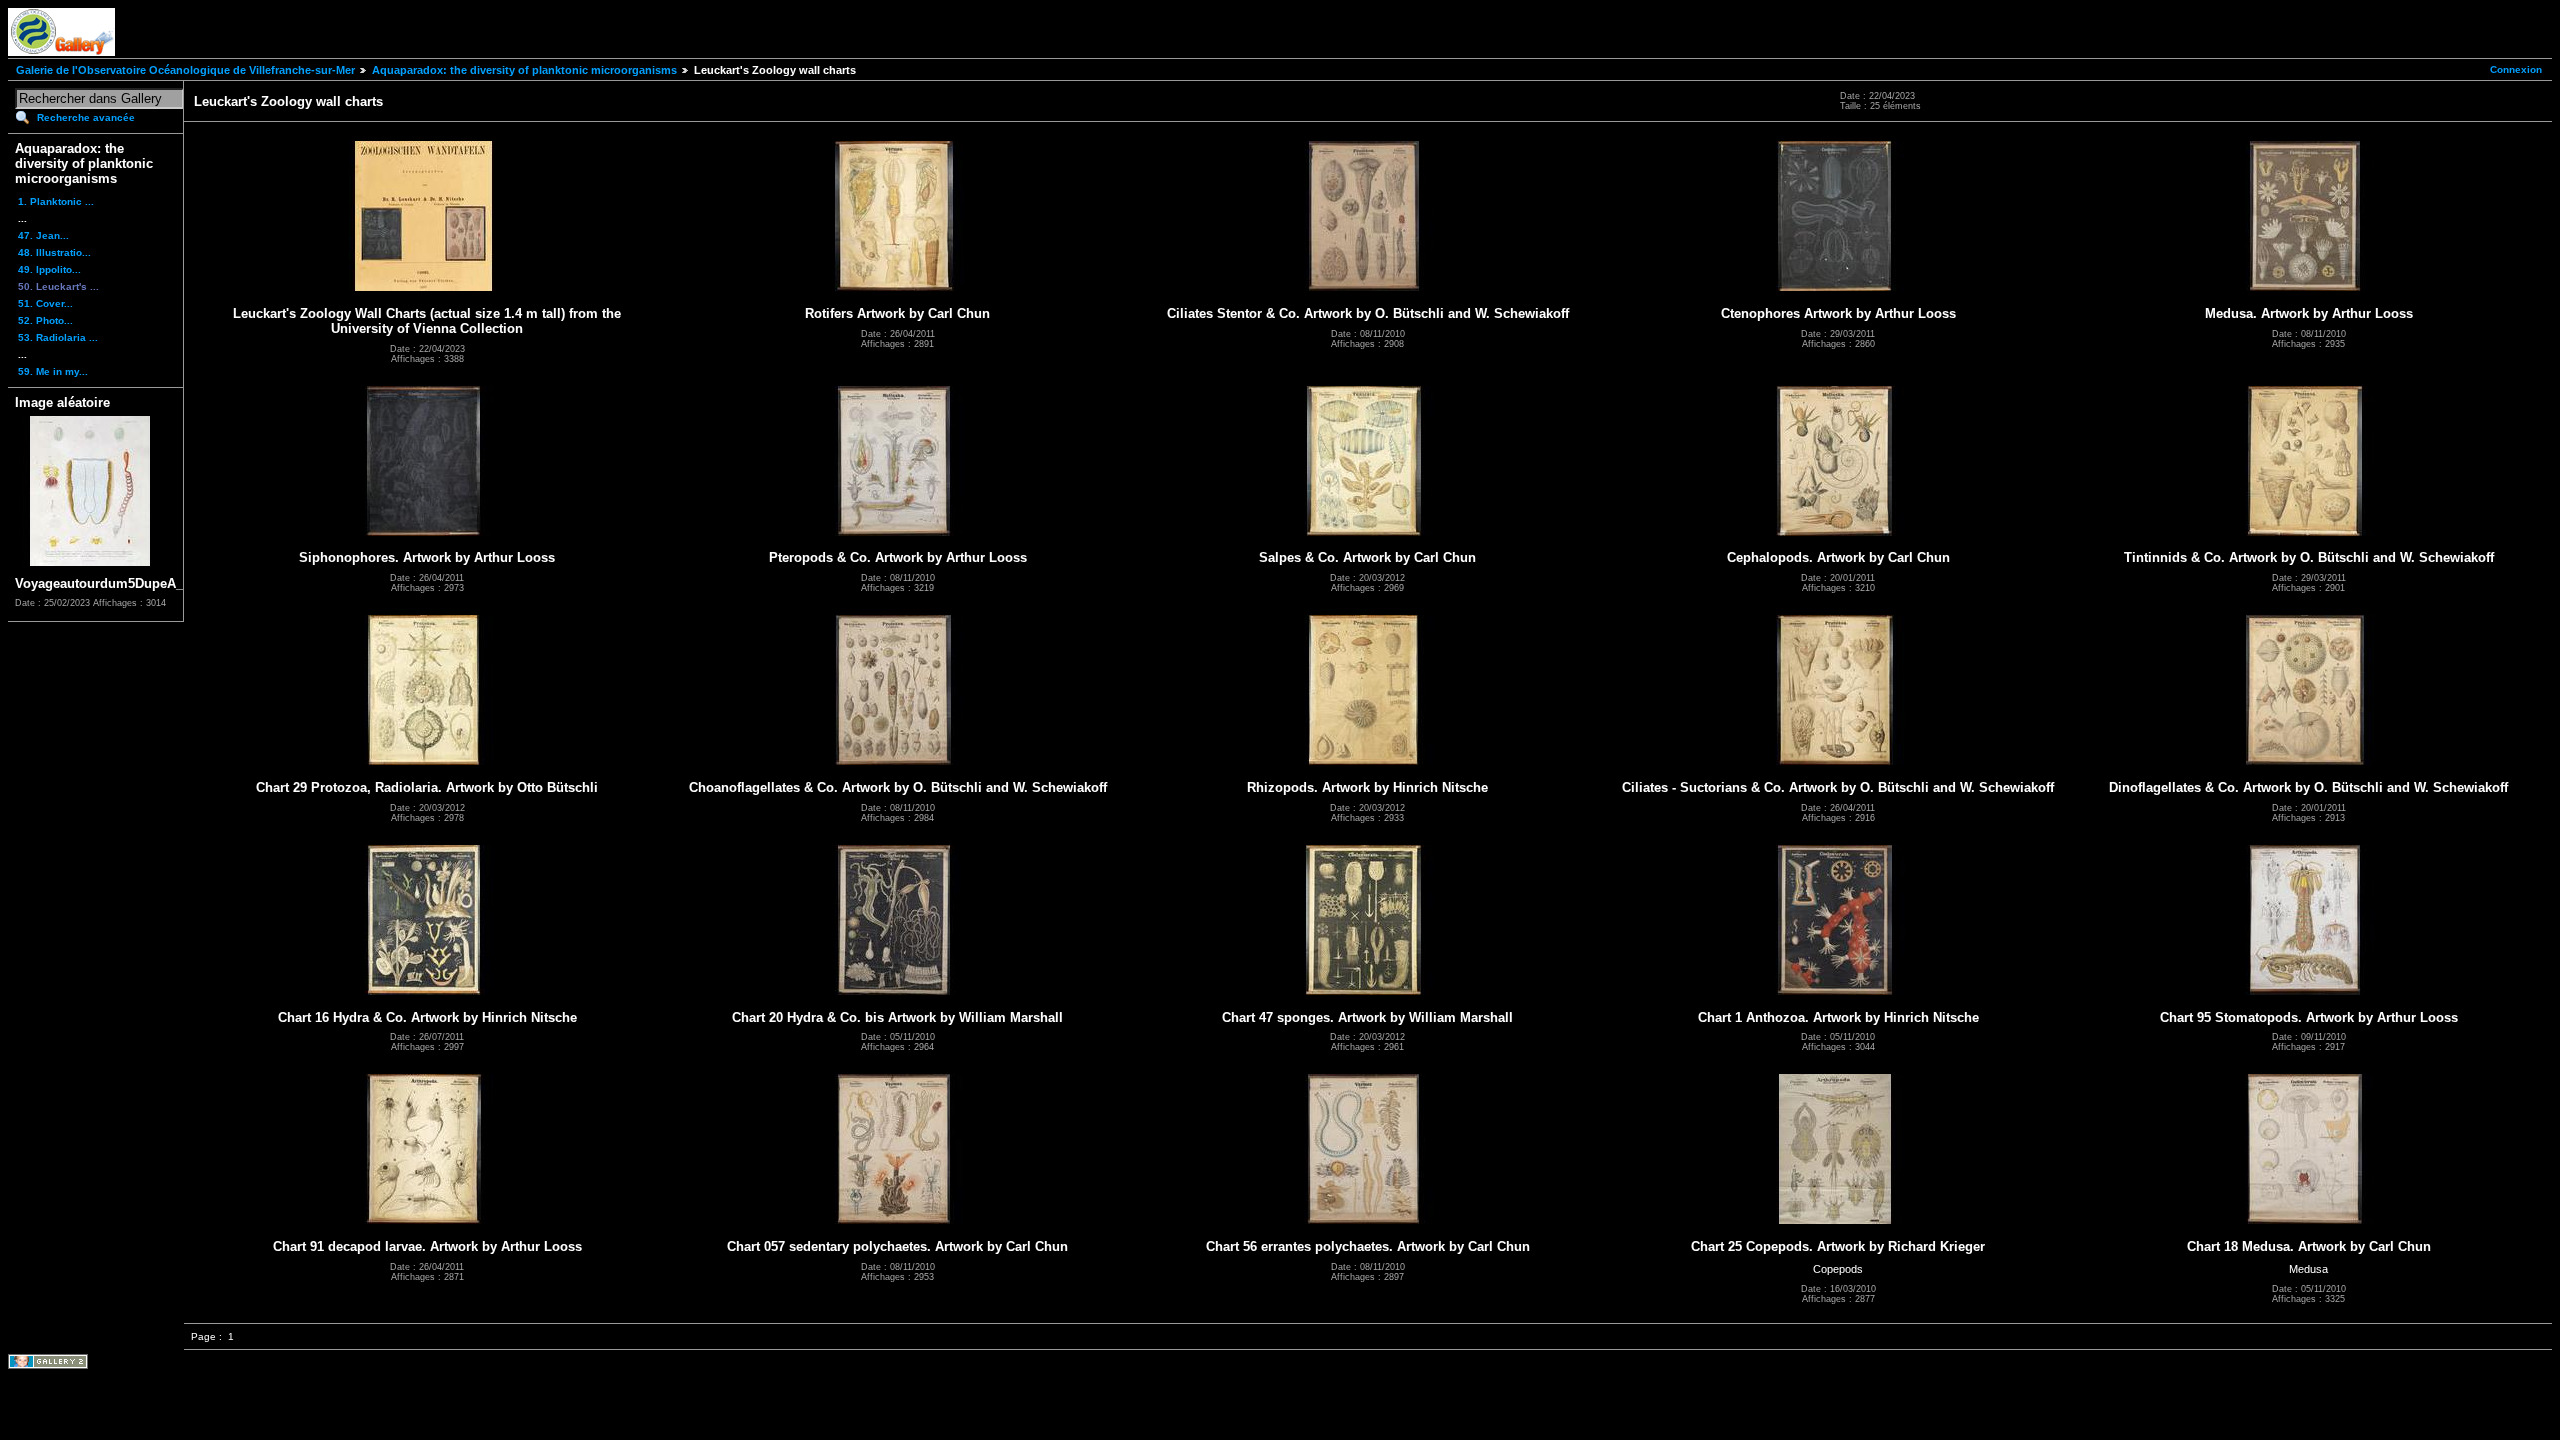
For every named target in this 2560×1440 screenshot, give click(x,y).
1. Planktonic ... (56, 201)
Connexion (2516, 69)
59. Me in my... (53, 371)
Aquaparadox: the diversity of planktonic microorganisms (524, 70)
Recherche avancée (86, 117)
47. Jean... (43, 235)
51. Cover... (45, 303)
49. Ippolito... (49, 269)
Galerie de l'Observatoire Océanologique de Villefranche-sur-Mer (185, 70)
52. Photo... (45, 320)
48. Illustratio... (54, 252)
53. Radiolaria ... (58, 337)
